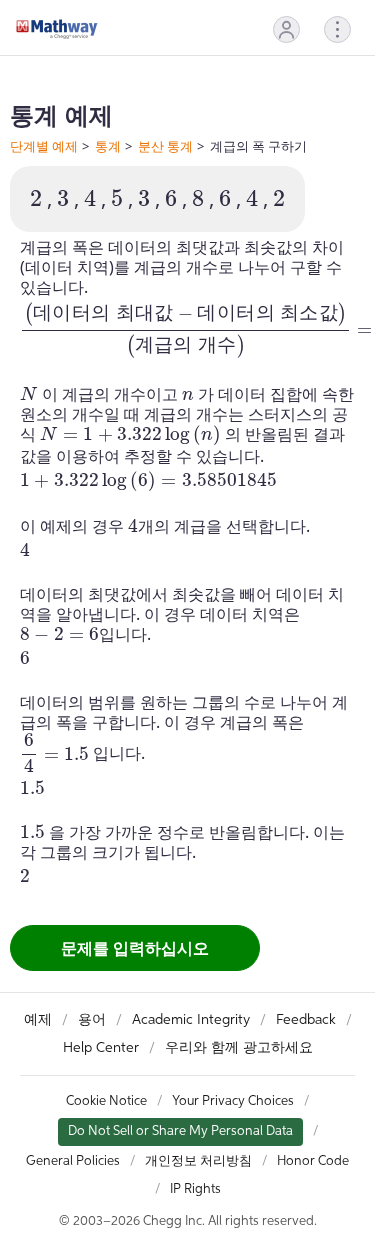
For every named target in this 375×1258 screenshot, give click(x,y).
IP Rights (195, 1189)
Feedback (306, 1020)
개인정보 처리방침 (198, 1161)
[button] (286, 29)
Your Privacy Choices (233, 1101)
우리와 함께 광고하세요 (239, 1048)
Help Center (101, 1048)
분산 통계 (165, 146)
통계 (108, 146)
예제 (38, 1020)
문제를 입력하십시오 (135, 948)
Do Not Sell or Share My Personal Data (180, 1131)
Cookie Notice (106, 1101)
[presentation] (36, 198)
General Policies (73, 1161)
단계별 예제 (44, 146)
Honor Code (313, 1161)
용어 (92, 1020)
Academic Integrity (191, 1020)
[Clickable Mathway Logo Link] (57, 29)
